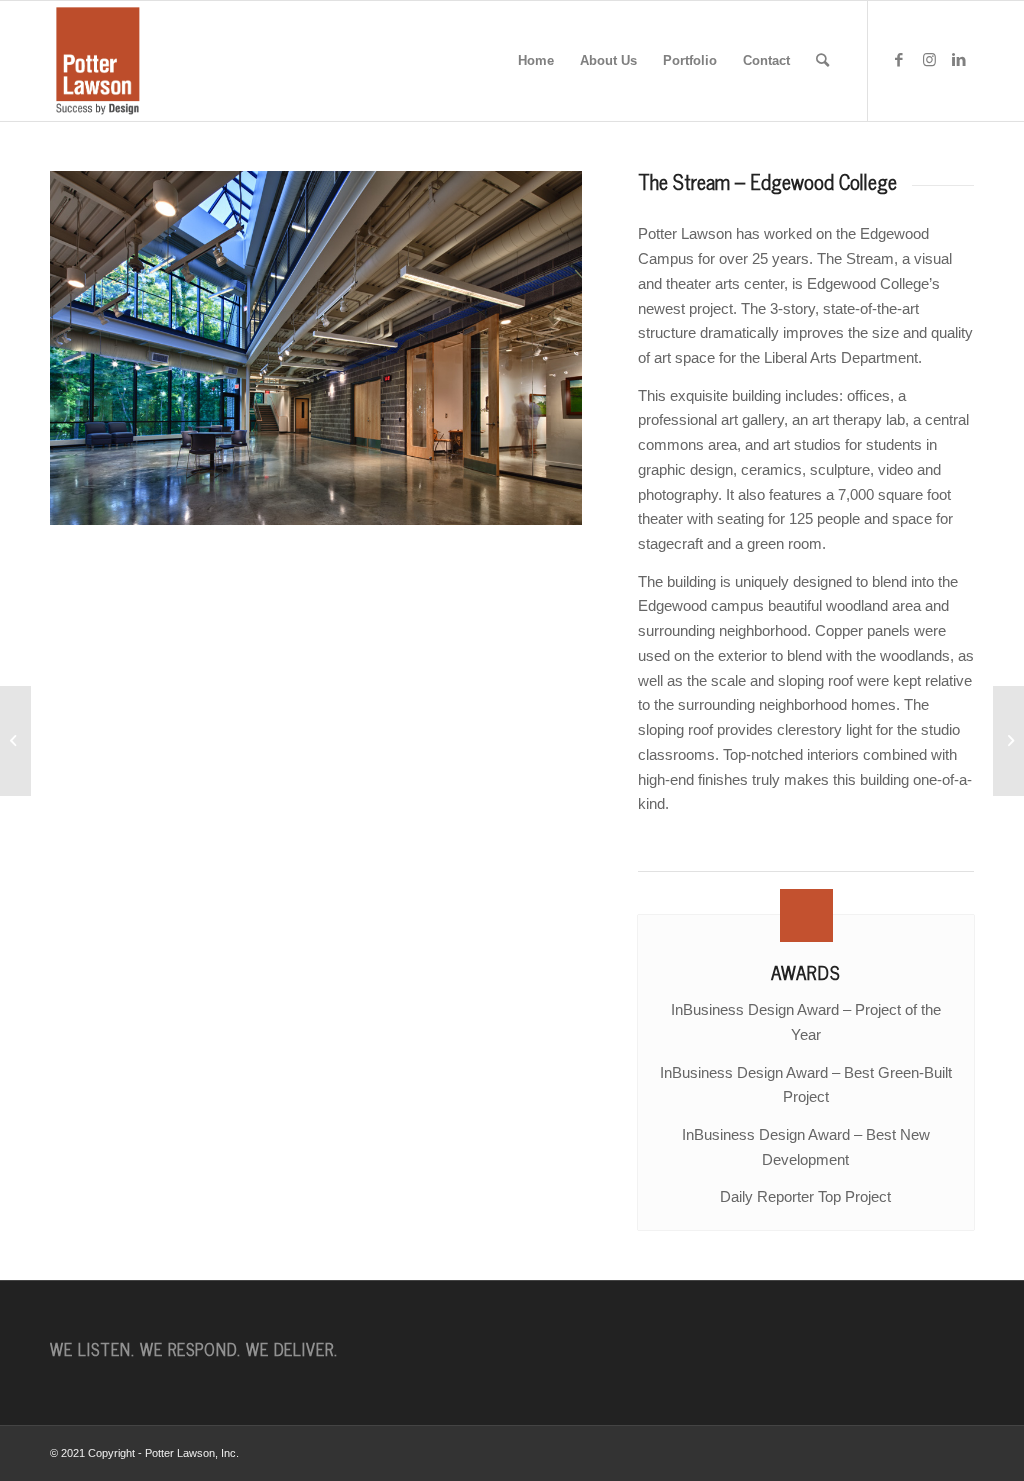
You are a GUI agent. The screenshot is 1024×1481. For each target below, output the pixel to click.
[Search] (822, 61)
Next (537, 348)
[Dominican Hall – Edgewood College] (15, 741)
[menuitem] (536, 61)
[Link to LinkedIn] (959, 60)
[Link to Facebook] (899, 60)
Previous (95, 348)
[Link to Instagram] (929, 60)
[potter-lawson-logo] (98, 61)
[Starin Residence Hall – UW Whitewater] (1008, 741)
